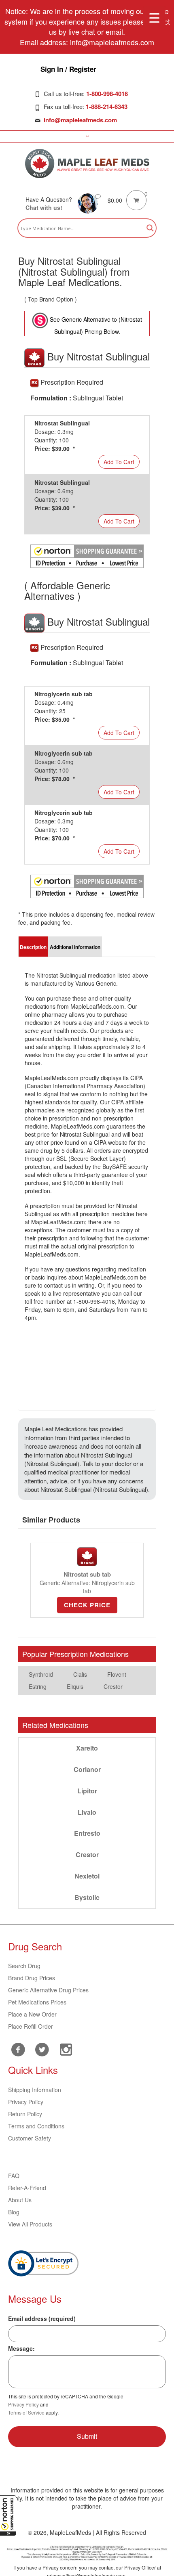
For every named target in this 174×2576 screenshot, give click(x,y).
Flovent (117, 1674)
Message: (21, 2348)
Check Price (87, 1605)
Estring (38, 1686)
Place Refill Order (31, 2026)
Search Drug (24, 1966)
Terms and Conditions (36, 2126)
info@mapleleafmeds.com (80, 120)
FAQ (14, 2176)
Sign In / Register (68, 69)
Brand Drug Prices (32, 1978)
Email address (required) (42, 2318)
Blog (14, 2212)
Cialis (80, 1674)
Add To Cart (119, 462)
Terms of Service (26, 2412)
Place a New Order (32, 2014)
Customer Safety (30, 2138)
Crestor (113, 1686)
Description (33, 947)
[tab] (33, 947)
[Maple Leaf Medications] (87, 163)
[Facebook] (18, 2049)
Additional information (75, 947)
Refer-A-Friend (27, 2188)
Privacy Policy (26, 2102)
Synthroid (41, 1674)
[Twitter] (42, 2048)
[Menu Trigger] (154, 17)
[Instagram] (66, 2048)
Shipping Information (35, 2090)
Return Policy (25, 2114)
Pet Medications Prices (37, 2002)
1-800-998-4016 (107, 94)
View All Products (30, 2224)
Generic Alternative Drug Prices (48, 1990)
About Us (20, 2200)
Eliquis (75, 1686)
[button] (8, 2515)
